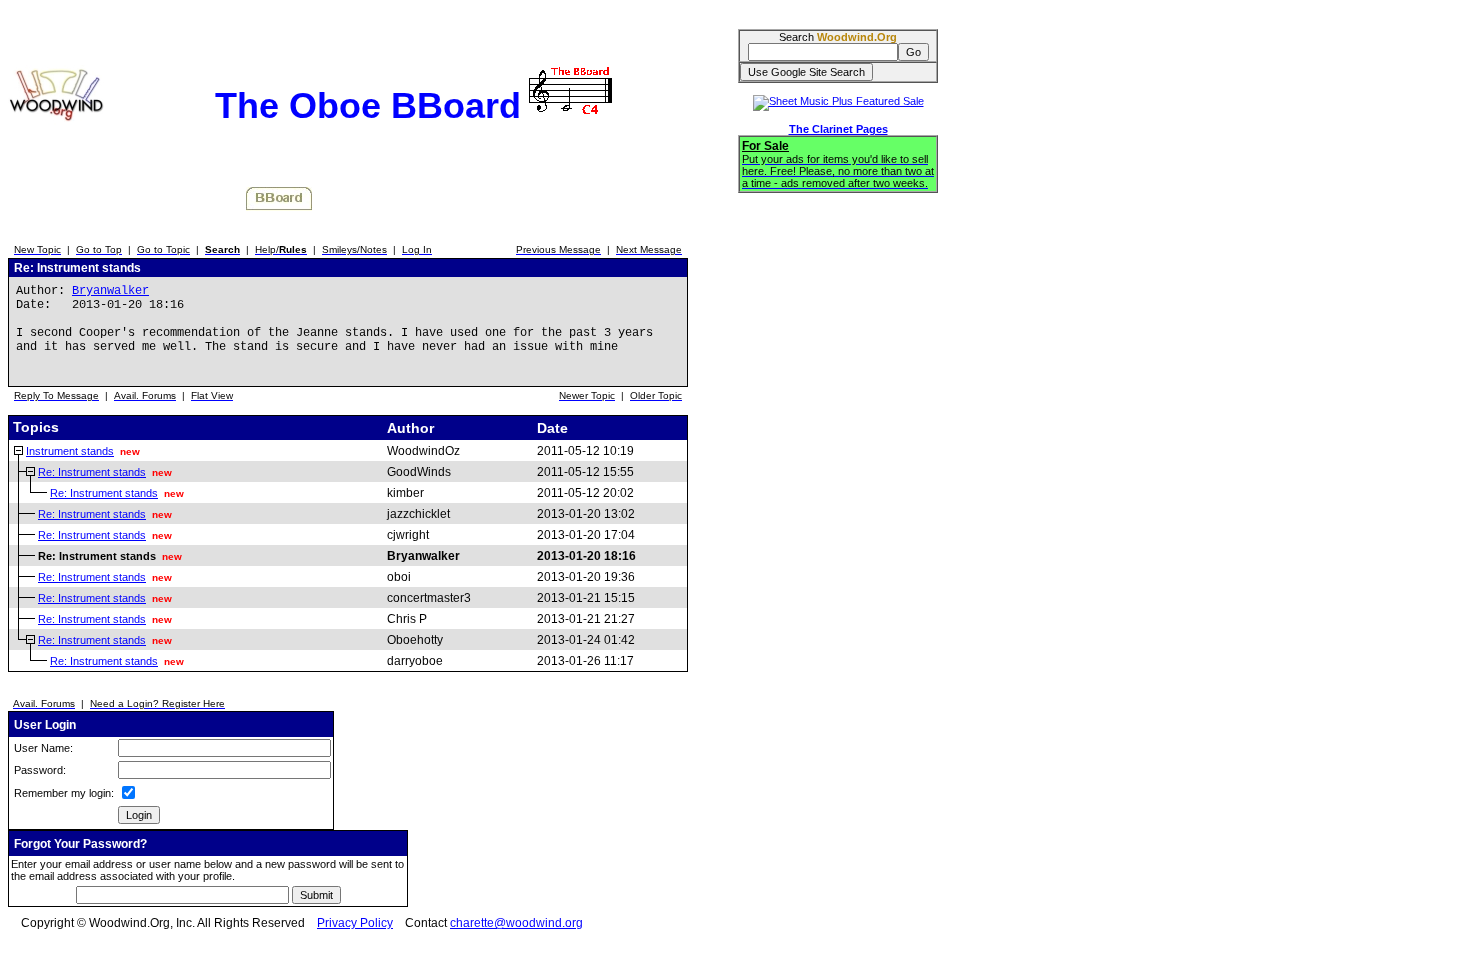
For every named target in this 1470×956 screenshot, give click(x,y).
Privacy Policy (355, 923)
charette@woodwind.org (516, 923)
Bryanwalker (110, 291)
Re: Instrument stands (92, 472)
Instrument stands (70, 451)
